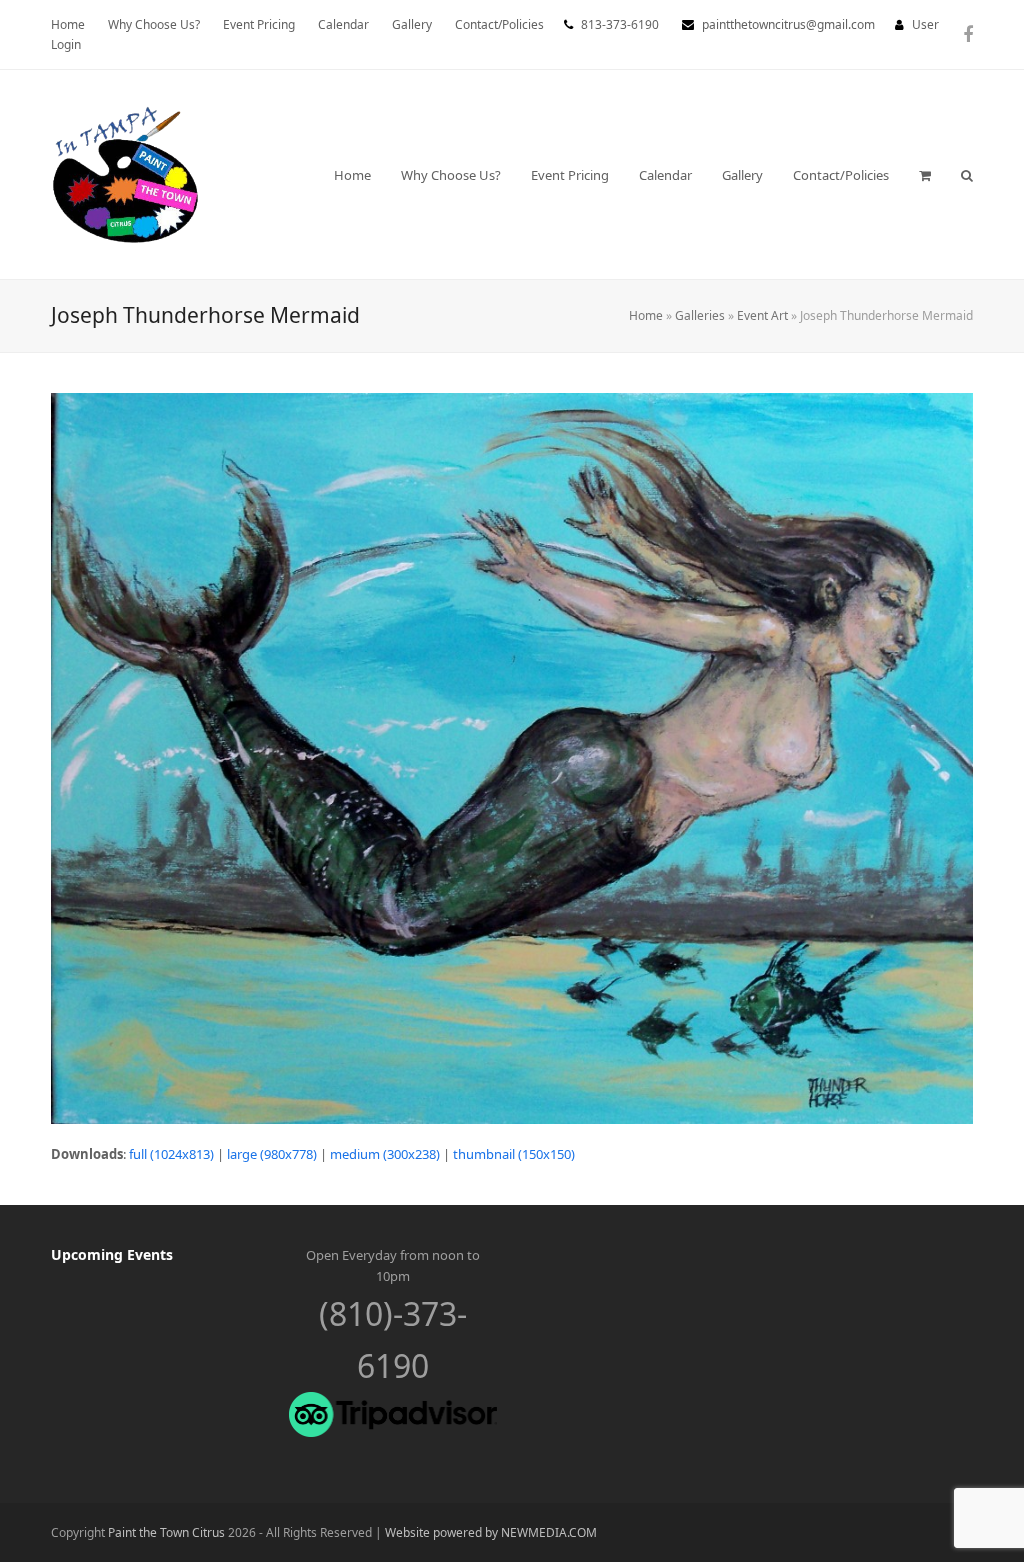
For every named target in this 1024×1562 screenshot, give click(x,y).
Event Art (762, 315)
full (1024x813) (171, 1154)
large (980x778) (272, 1154)
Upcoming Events (112, 1254)
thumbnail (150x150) (514, 1154)
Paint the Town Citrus (166, 1532)
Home (646, 315)
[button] (925, 175)
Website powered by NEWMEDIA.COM (491, 1532)
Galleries (700, 315)
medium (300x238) (385, 1154)
